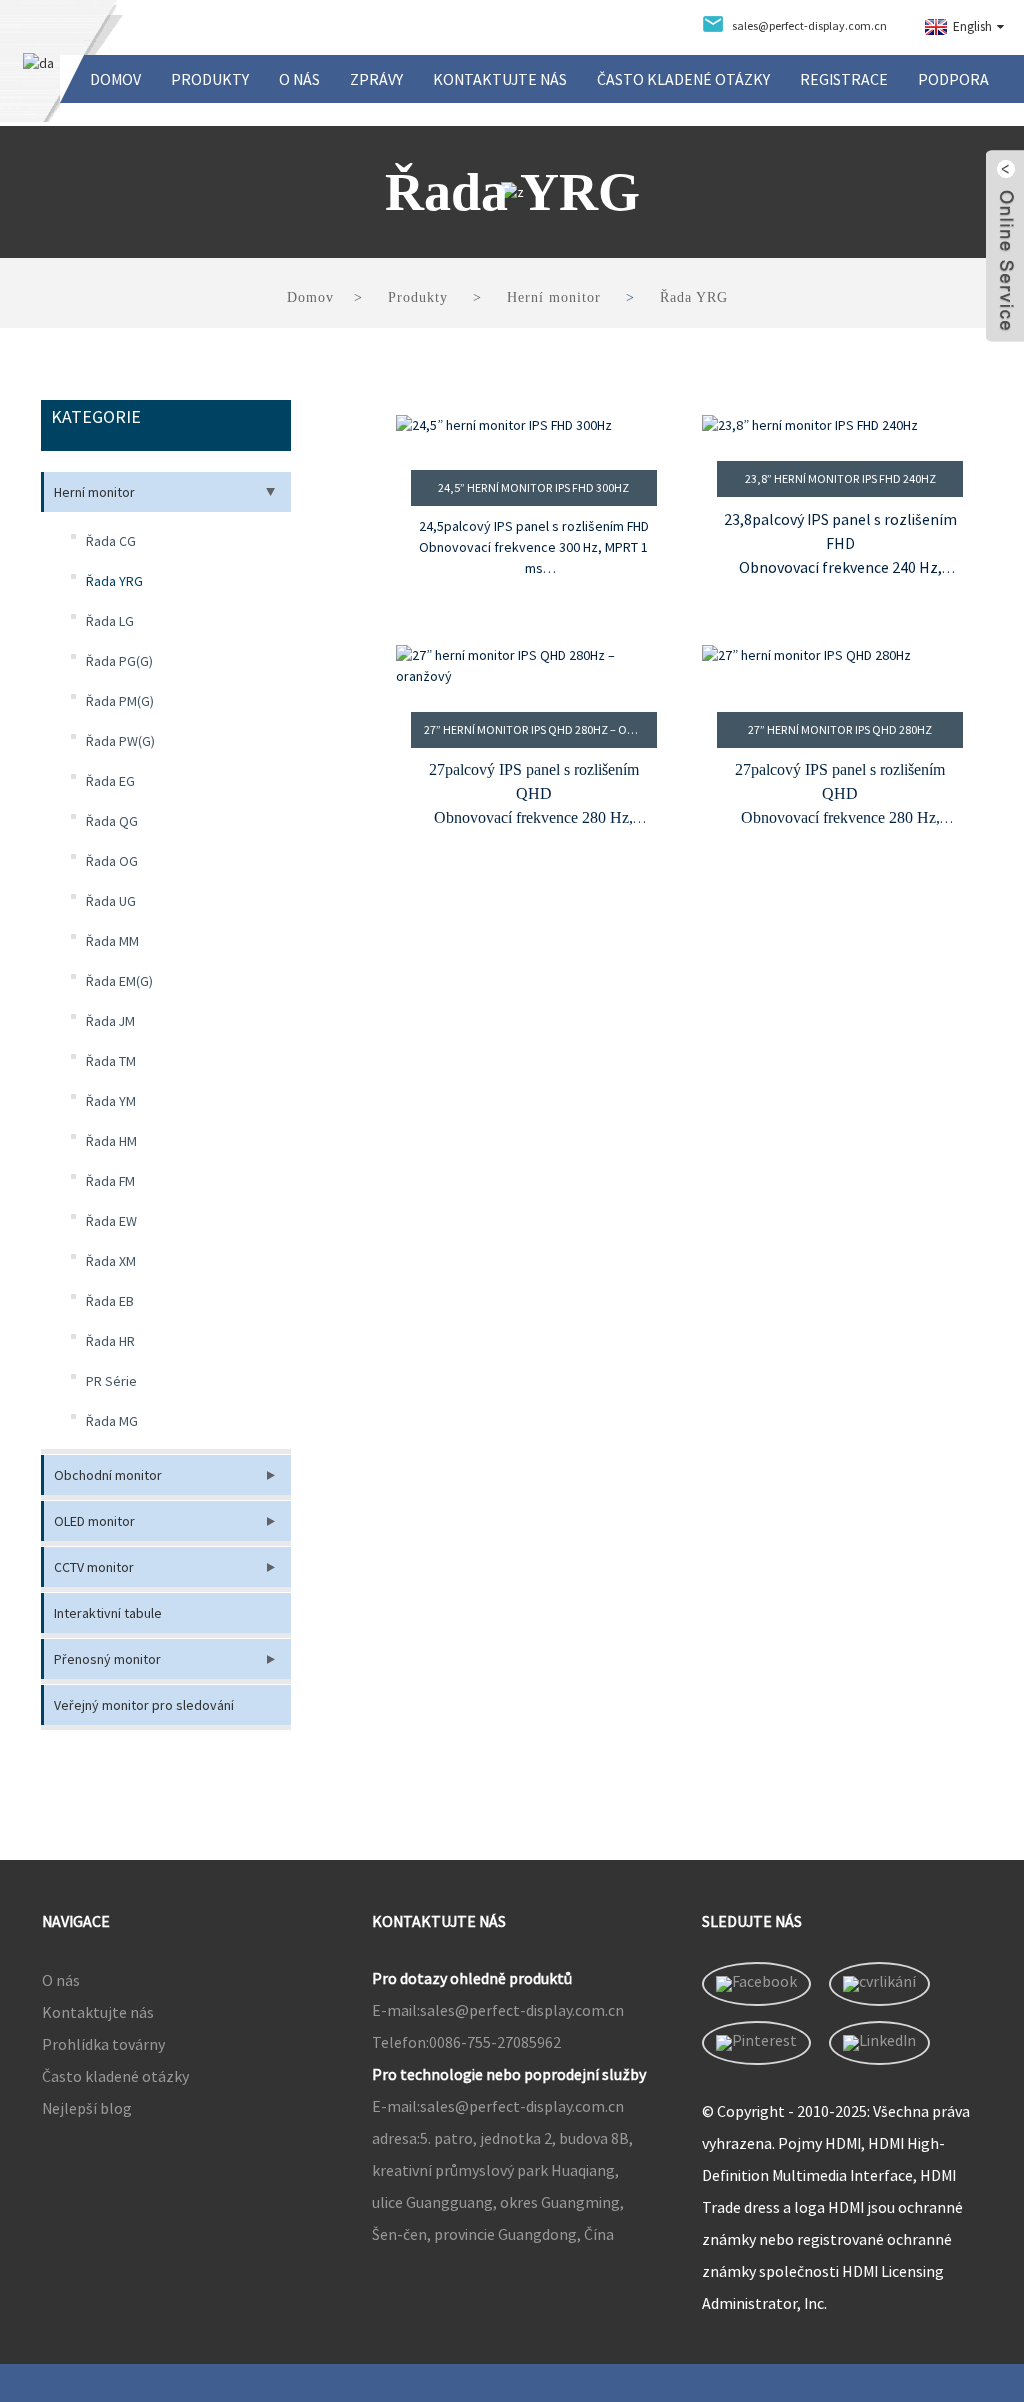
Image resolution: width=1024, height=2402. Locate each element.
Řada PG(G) (119, 661)
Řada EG (110, 781)
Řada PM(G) (120, 701)
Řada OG (112, 861)
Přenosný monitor (107, 1659)
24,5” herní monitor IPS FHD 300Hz (533, 487)
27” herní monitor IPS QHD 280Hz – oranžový (540, 729)
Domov (115, 79)
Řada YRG (694, 297)
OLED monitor (94, 1521)
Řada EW (111, 1221)
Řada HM (111, 1141)
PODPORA (953, 79)
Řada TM (111, 1061)
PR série (111, 1381)
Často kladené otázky (683, 79)
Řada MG (112, 1421)
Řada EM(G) (119, 981)
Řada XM (111, 1261)
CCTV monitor (94, 1567)
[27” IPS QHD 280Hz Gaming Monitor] (839, 666)
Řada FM (110, 1181)
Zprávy (376, 79)
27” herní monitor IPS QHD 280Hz (840, 729)
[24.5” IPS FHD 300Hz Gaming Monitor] (533, 430)
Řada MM (112, 941)
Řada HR (110, 1341)
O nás (299, 79)
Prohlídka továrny (103, 2044)
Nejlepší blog (87, 2108)
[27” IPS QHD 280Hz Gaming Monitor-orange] (533, 666)
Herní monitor (554, 297)
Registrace (844, 79)
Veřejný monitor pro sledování (144, 1705)
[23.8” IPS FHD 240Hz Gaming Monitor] (839, 425)
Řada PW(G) (120, 741)
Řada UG (111, 901)
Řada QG (112, 821)
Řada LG (110, 621)
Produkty (210, 79)
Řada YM (111, 1101)
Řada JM (110, 1021)
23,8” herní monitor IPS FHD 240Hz (840, 478)
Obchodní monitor (108, 1475)
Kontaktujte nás (500, 79)
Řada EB (110, 1301)
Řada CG (111, 541)
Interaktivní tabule (108, 1613)
